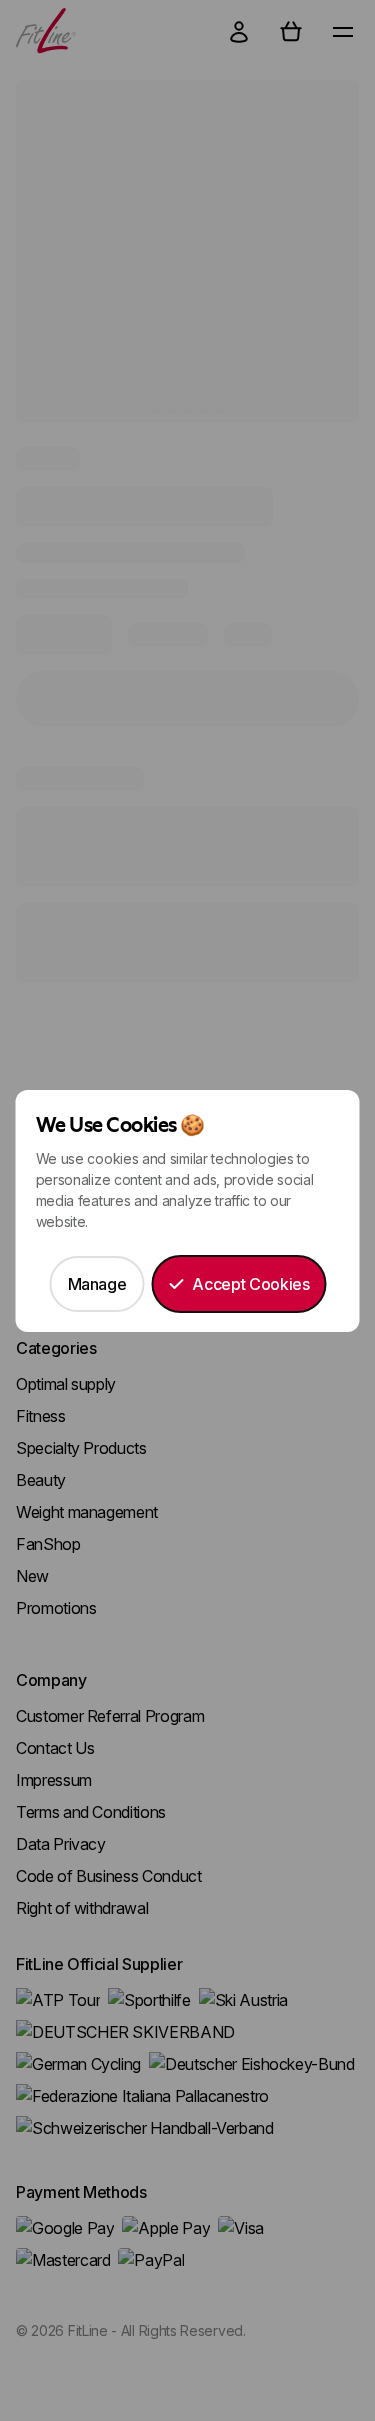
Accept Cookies (250, 1284)
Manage (97, 1284)
